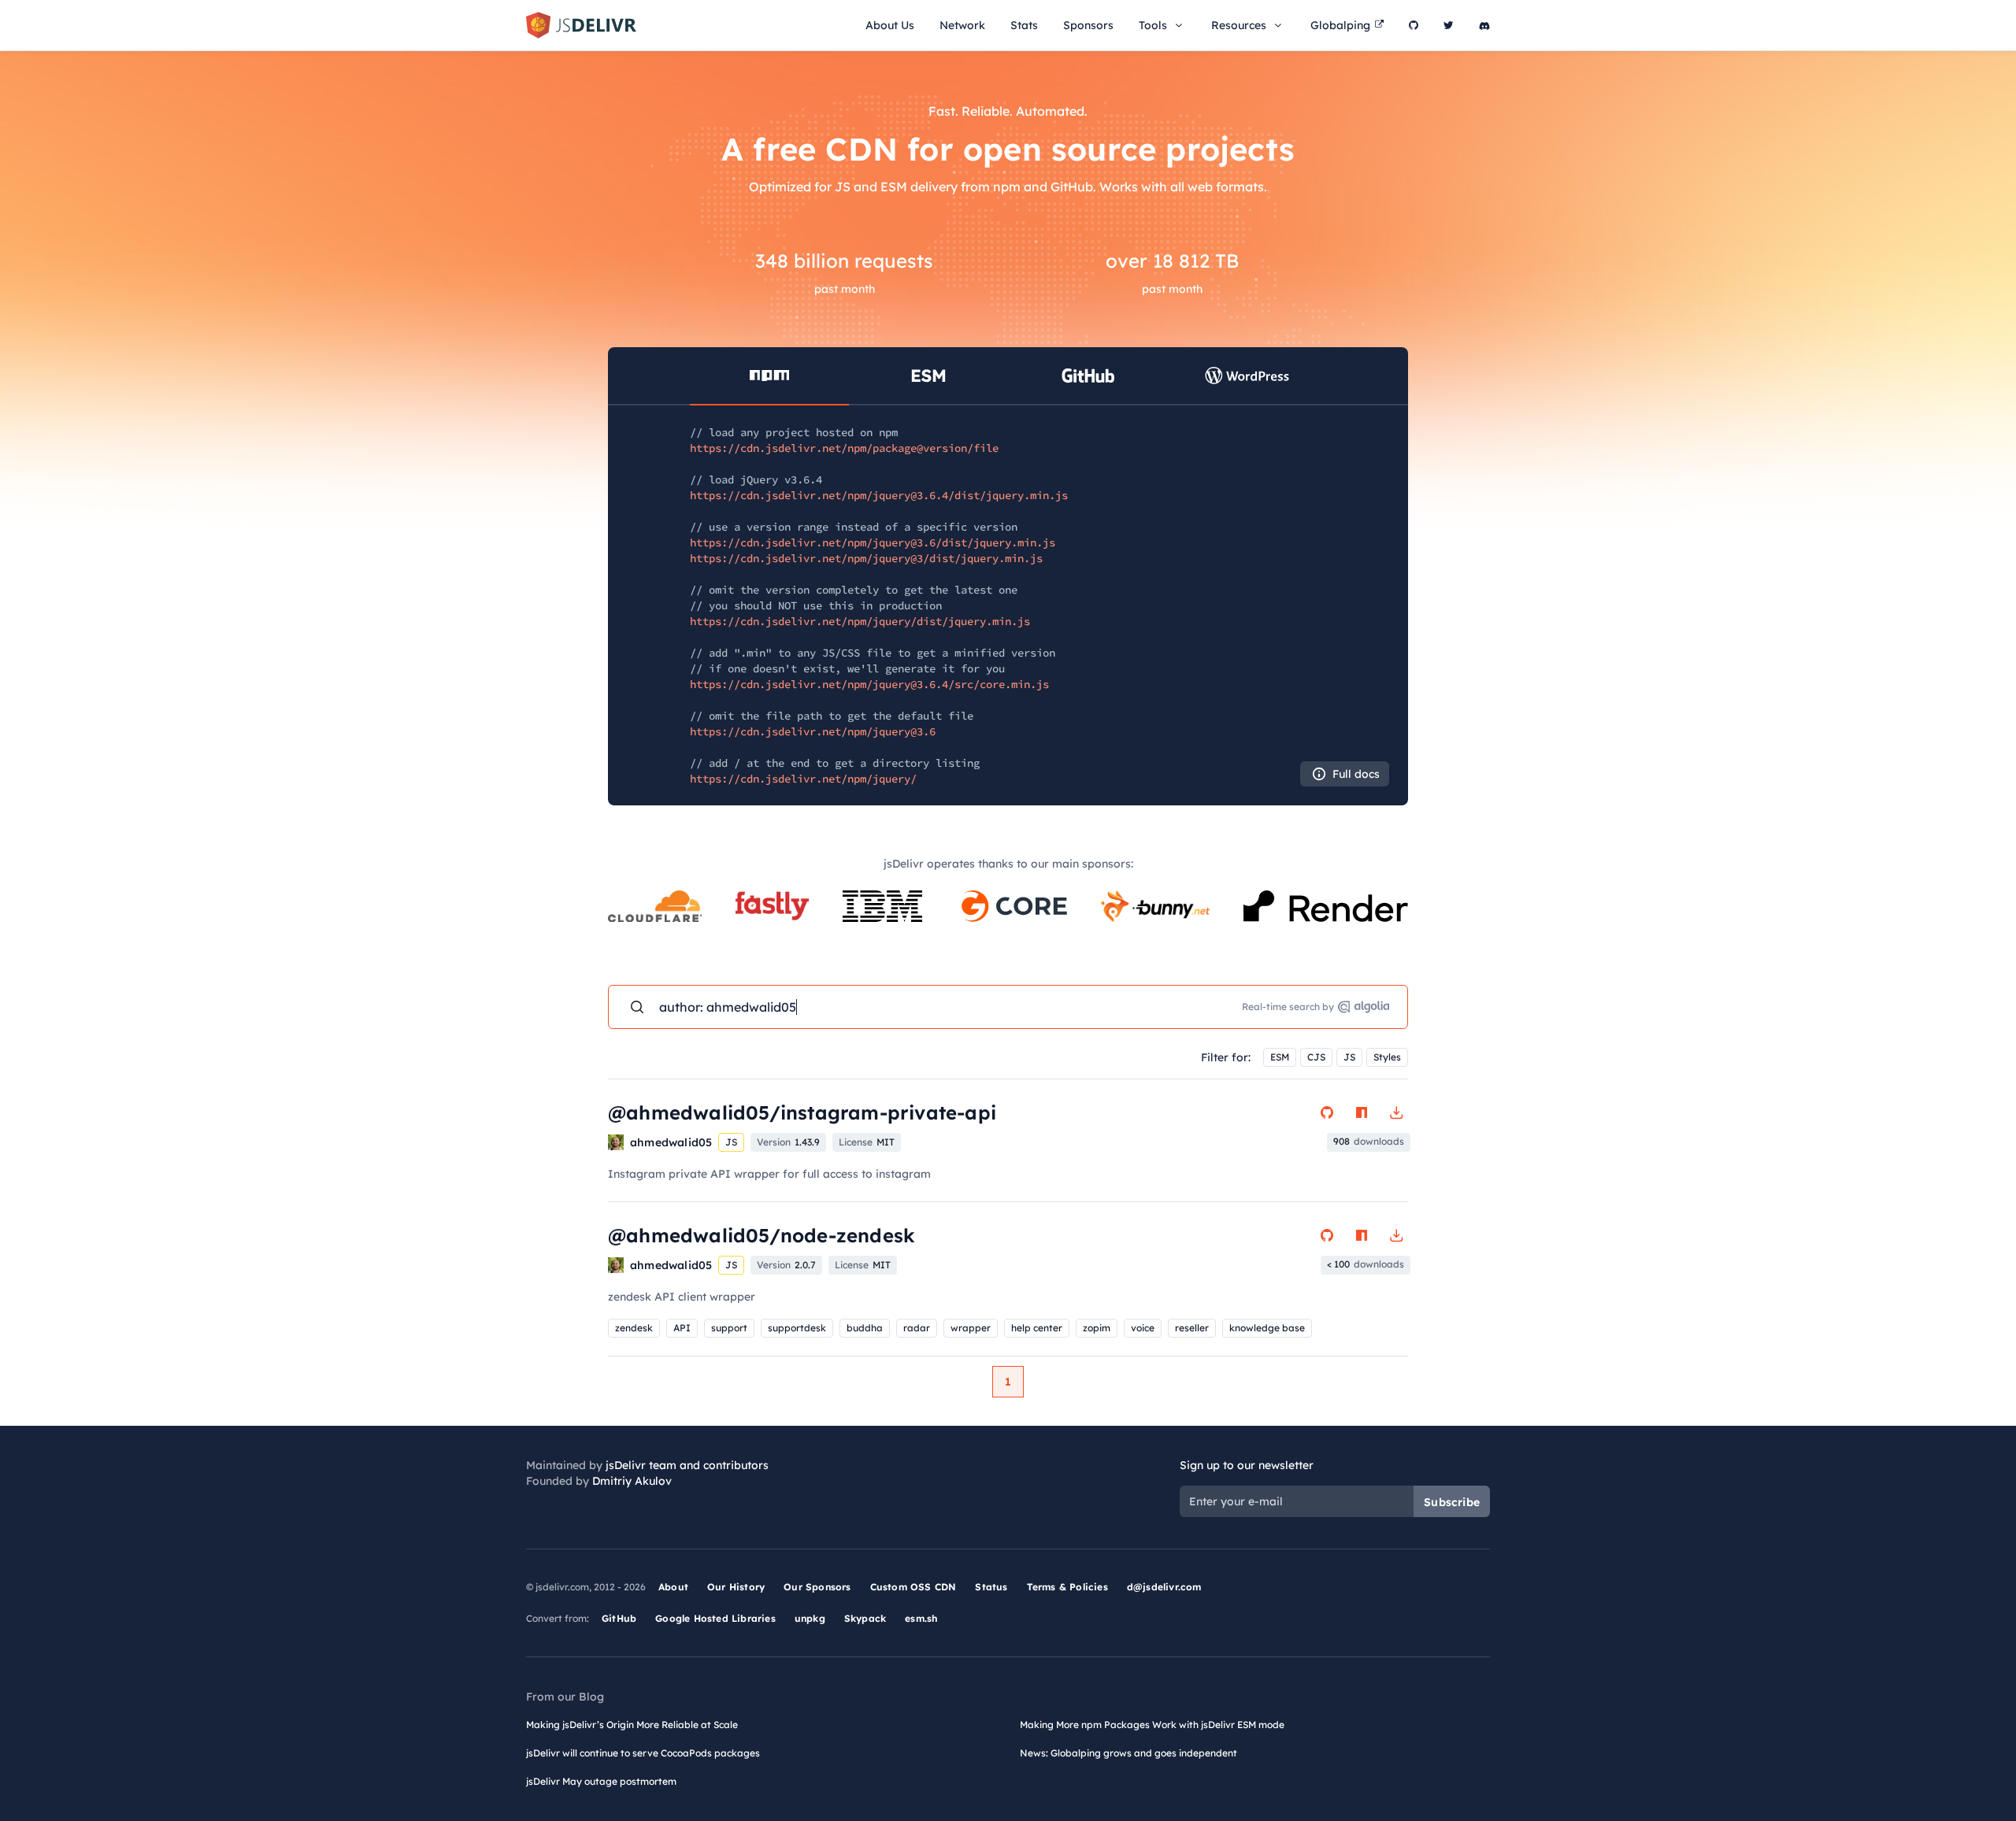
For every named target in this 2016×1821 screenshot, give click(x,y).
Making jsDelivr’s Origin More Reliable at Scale (632, 1725)
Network (962, 25)
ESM (1280, 1057)
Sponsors (1088, 25)
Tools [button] (1153, 25)
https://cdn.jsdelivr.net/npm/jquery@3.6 (813, 731)
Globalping (1340, 25)
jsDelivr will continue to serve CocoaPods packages (643, 1753)
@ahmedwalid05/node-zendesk (762, 1235)
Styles (1387, 1057)
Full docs (1356, 774)
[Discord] (1484, 25)
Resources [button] (1239, 25)
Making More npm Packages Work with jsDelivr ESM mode (1152, 1725)
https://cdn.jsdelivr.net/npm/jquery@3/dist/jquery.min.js (866, 558)
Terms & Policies (1067, 1587)
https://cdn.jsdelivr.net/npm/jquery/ (803, 779)
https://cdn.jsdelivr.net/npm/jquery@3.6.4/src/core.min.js (869, 684)
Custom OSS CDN (913, 1587)
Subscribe (1452, 1502)
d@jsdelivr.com (1164, 1587)
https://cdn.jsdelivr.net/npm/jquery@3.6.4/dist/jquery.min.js (879, 495)
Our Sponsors (817, 1587)
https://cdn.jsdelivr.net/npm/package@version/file (844, 448)
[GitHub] (1414, 25)
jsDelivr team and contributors (687, 1465)
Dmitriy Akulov (632, 1481)
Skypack (865, 1618)
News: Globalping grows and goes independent (1128, 1753)
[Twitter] (1449, 25)
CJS (1316, 1057)
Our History (736, 1587)
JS (1349, 1057)
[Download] (1396, 1112)
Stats (1024, 25)
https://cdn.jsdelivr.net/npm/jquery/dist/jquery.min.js (860, 621)
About (673, 1587)
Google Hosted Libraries (715, 1618)
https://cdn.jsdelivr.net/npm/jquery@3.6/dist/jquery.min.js (873, 542)
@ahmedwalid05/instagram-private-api (802, 1112)
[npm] (1362, 1112)
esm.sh (921, 1618)
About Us (890, 25)
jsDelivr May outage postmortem (601, 1781)
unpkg (810, 1618)
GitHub (619, 1618)
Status (991, 1587)
